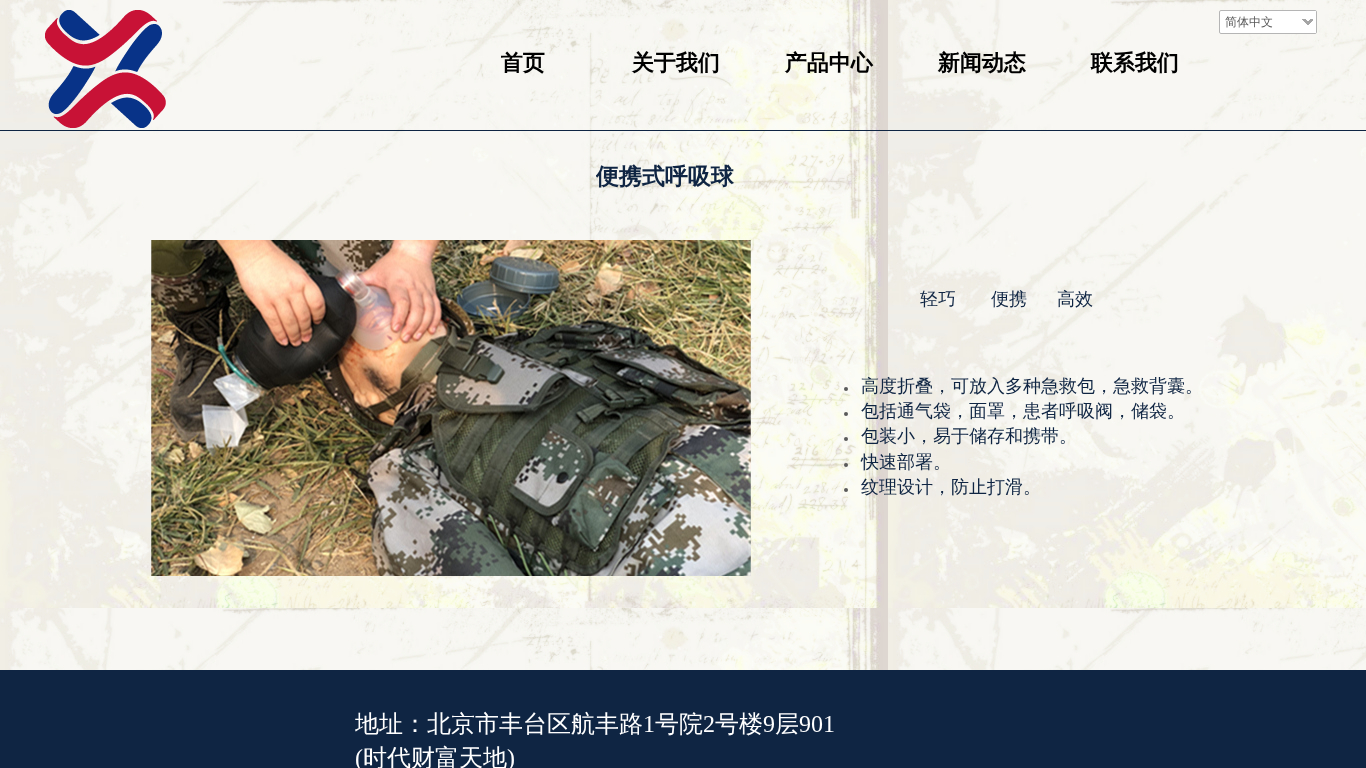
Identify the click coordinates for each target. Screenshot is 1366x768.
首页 (523, 62)
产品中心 (829, 62)
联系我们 (1135, 62)
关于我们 (676, 62)
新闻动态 (982, 62)
